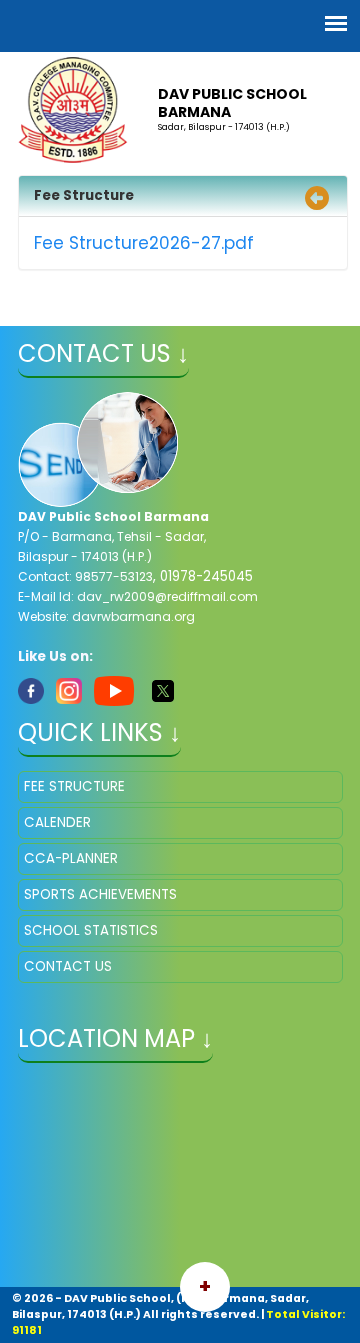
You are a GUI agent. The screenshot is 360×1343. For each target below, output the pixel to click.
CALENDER (57, 822)
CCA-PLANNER (71, 858)
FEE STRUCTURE (74, 786)
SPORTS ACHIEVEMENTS (100, 894)
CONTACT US (68, 966)
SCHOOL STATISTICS (91, 930)
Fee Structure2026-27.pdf (144, 243)
